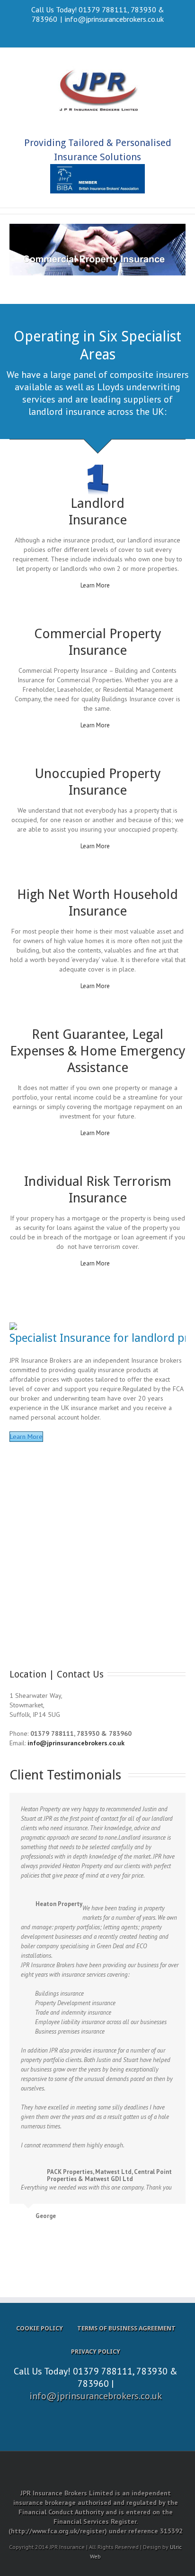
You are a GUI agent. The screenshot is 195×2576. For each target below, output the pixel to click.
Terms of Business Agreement (126, 2328)
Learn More (95, 585)
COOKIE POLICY (40, 2328)
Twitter (98, 32)
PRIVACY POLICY (96, 2351)
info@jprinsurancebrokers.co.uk (114, 19)
